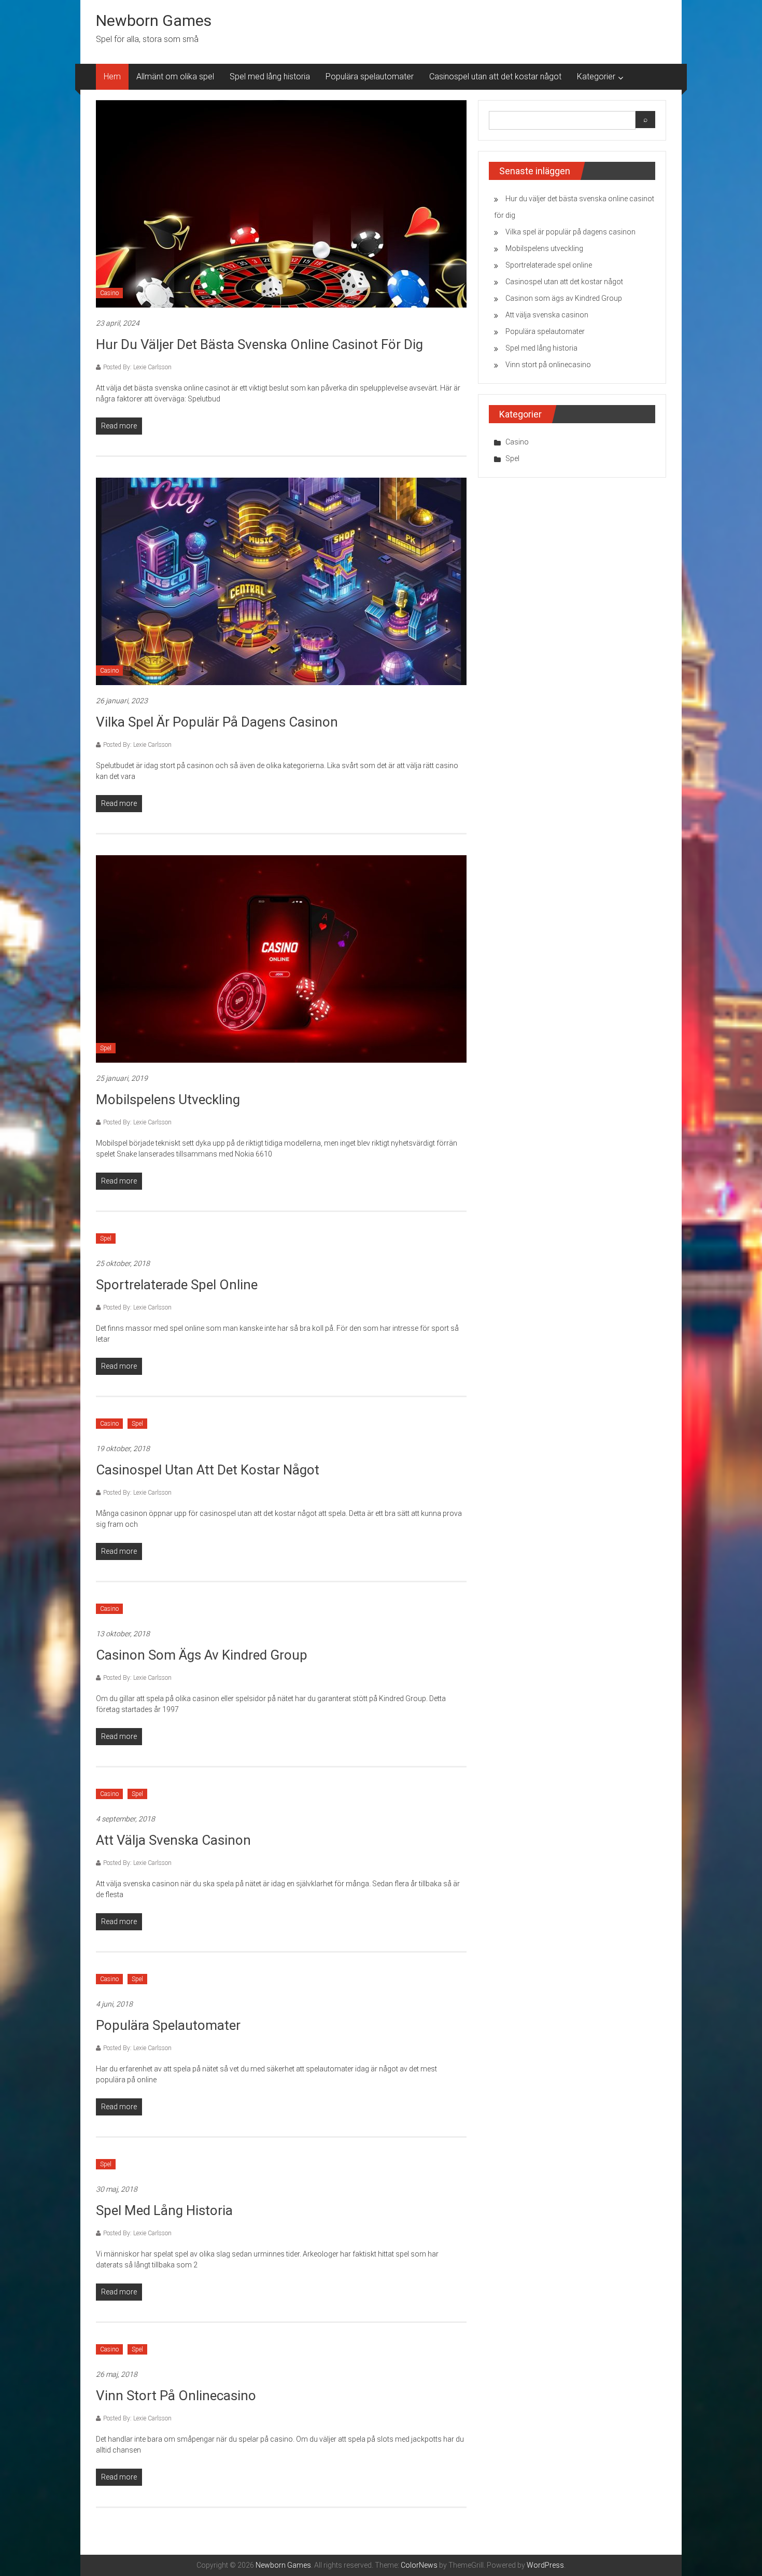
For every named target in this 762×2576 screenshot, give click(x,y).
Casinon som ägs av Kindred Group (202, 1655)
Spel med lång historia (270, 76)
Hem (112, 76)
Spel (106, 1048)
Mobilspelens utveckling (168, 1099)
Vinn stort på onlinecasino (176, 2396)
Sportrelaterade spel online (177, 1285)
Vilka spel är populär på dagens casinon (217, 722)
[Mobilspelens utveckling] (281, 958)
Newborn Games (154, 20)
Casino (109, 293)
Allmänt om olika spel (175, 76)
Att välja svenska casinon (173, 1840)
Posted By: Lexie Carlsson (137, 367)
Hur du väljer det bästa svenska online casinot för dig (259, 344)
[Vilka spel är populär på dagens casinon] (281, 581)
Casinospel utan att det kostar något (495, 76)
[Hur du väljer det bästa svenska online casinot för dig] (281, 203)
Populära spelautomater (370, 76)
